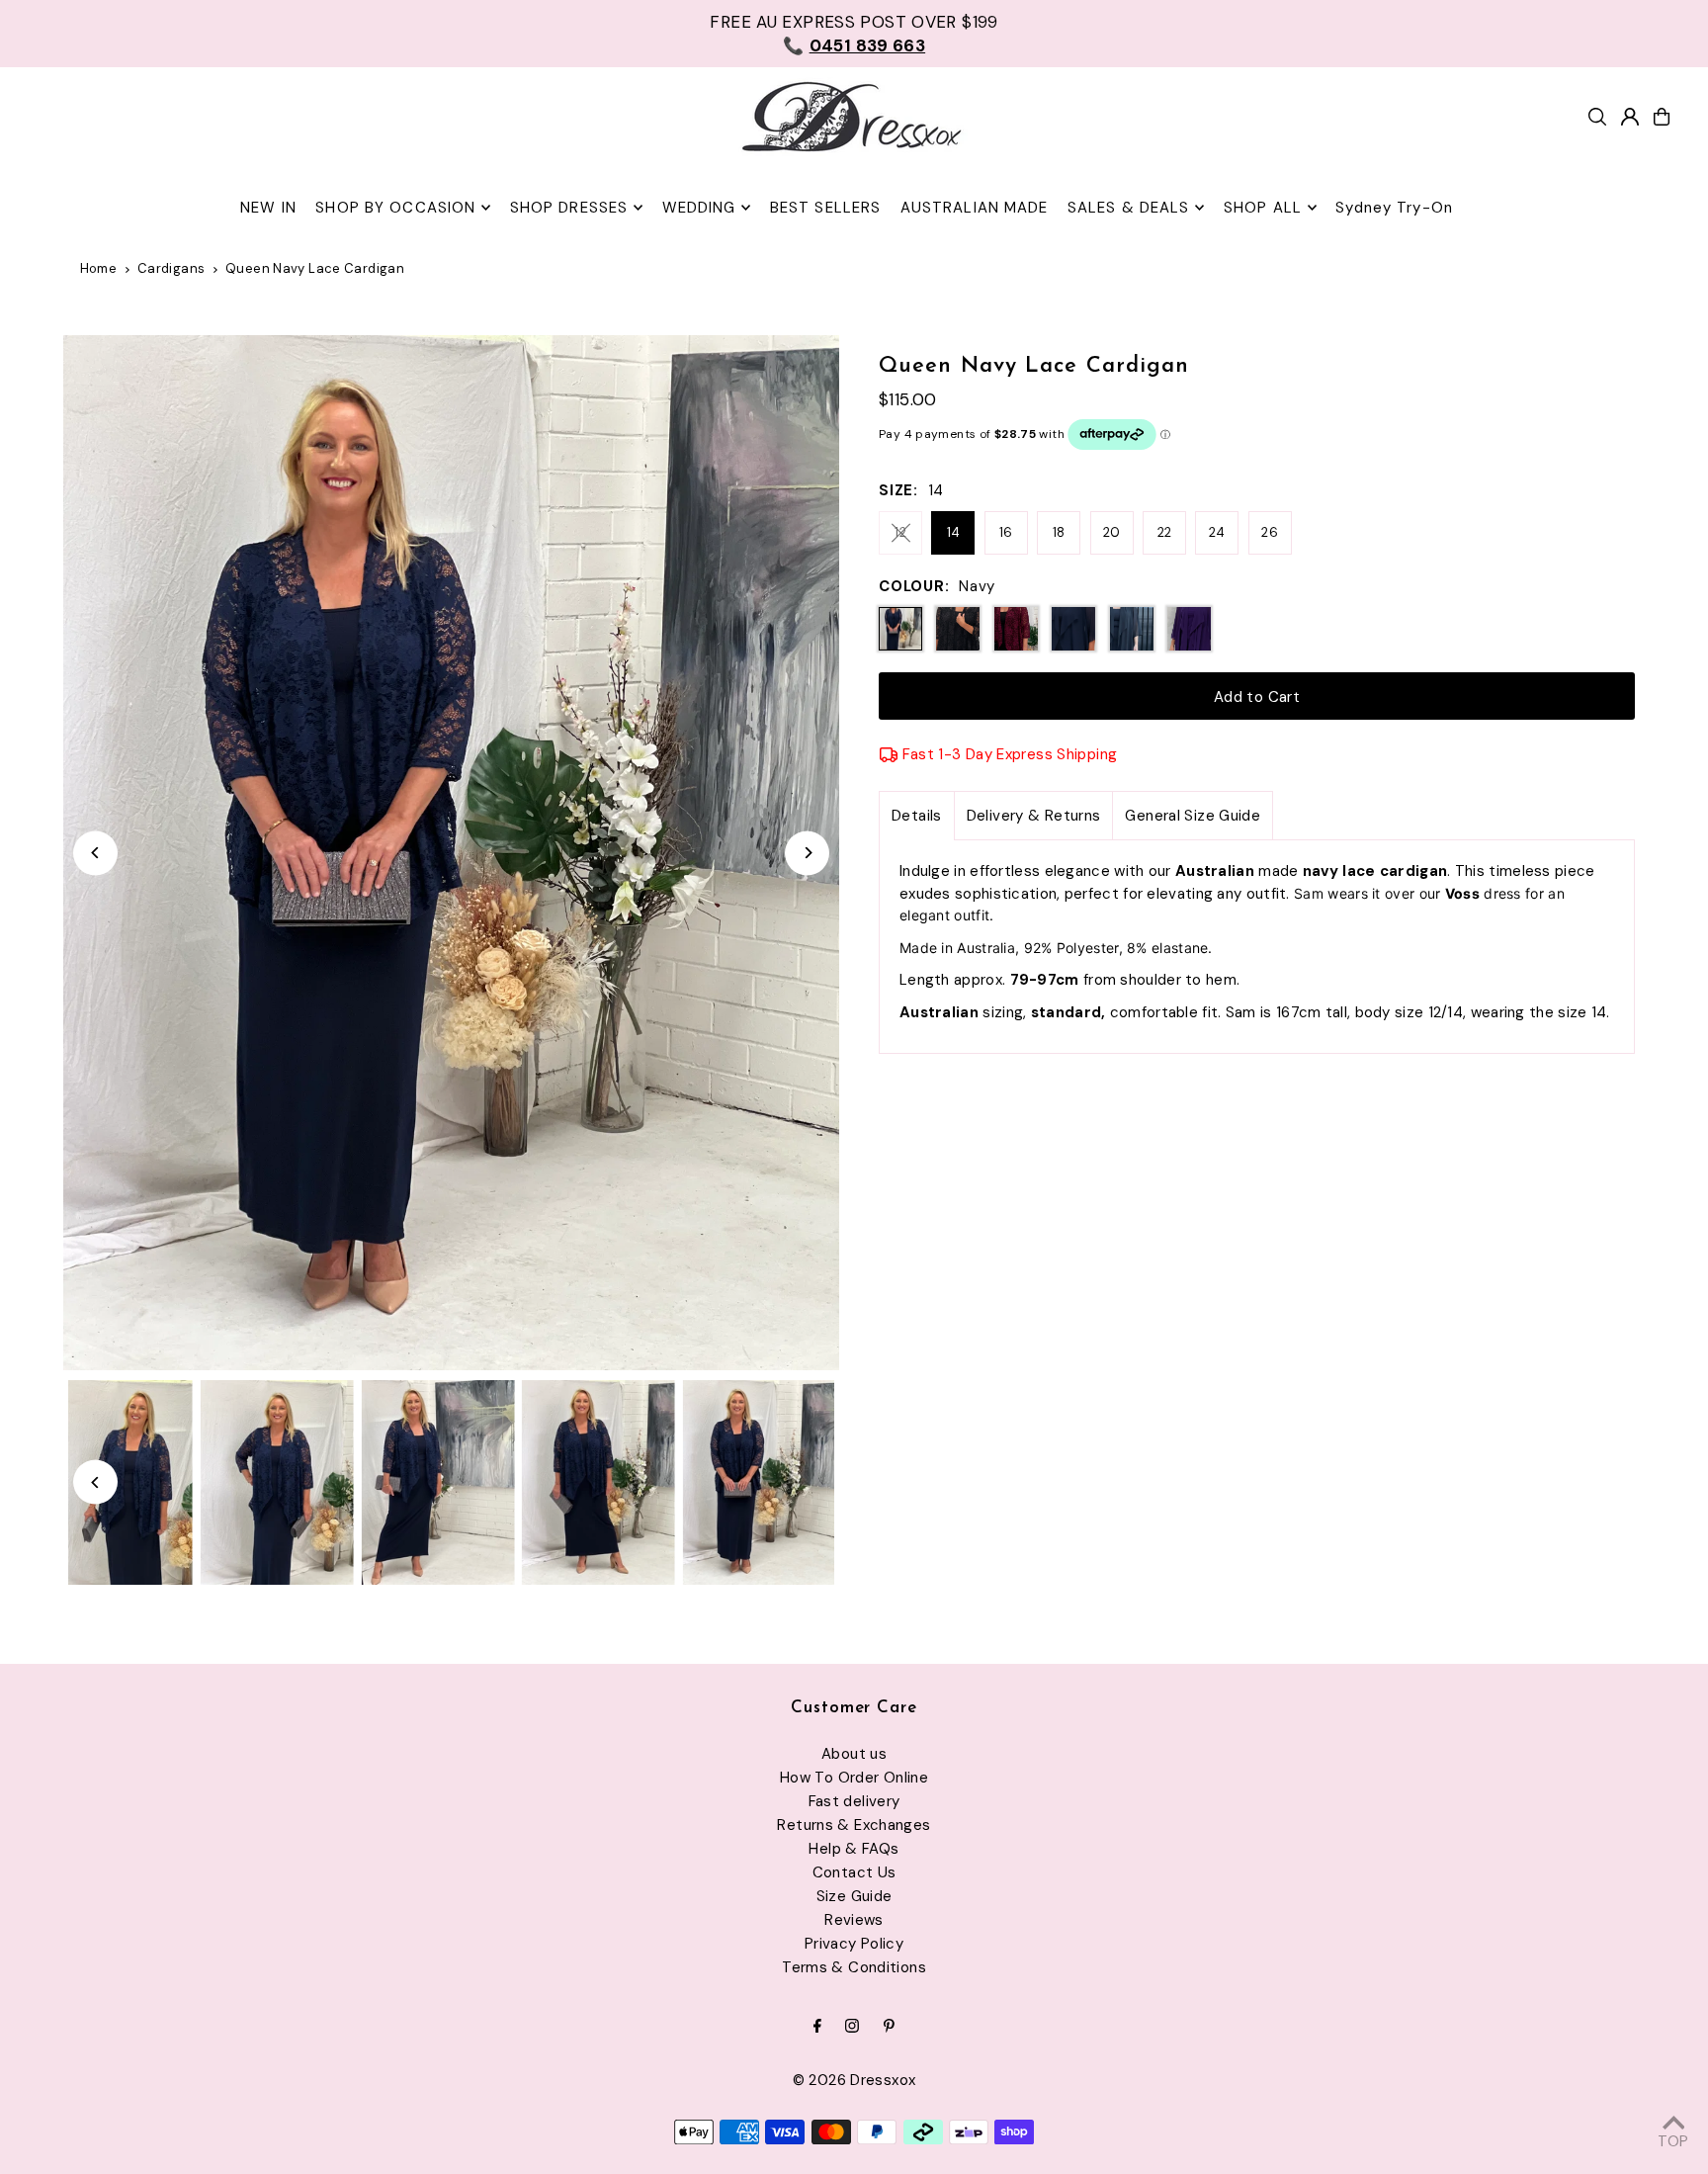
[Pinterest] (889, 2027)
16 (1006, 532)
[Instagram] (852, 2027)
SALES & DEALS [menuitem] (1129, 208)
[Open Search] (1597, 117)
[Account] (1630, 117)
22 (1165, 532)
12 (900, 532)
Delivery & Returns (1034, 816)
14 (954, 532)
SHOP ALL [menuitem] (1263, 208)
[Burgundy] (1016, 629)
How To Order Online (854, 1778)
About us (854, 1754)
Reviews (854, 1920)
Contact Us (854, 1872)
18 (1059, 532)
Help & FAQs (854, 1849)
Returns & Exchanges (854, 1825)
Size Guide (854, 1896)
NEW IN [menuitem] (268, 208)
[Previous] (95, 853)
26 (1270, 532)
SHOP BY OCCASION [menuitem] (395, 208)
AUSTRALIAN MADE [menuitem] (975, 208)
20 (1112, 532)
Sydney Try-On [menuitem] (1394, 208)
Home (99, 268)
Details (917, 816)
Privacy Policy (854, 1944)
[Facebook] (817, 2027)
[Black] (958, 629)
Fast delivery (854, 1801)
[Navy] (1073, 629)
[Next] (807, 853)
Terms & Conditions (854, 1967)
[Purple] (1189, 629)
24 (1217, 532)
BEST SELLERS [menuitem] (826, 208)
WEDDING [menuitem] (699, 208)
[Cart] (1662, 117)
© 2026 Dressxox (854, 2080)
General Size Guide (1193, 816)
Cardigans (171, 268)
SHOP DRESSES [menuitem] (569, 208)
